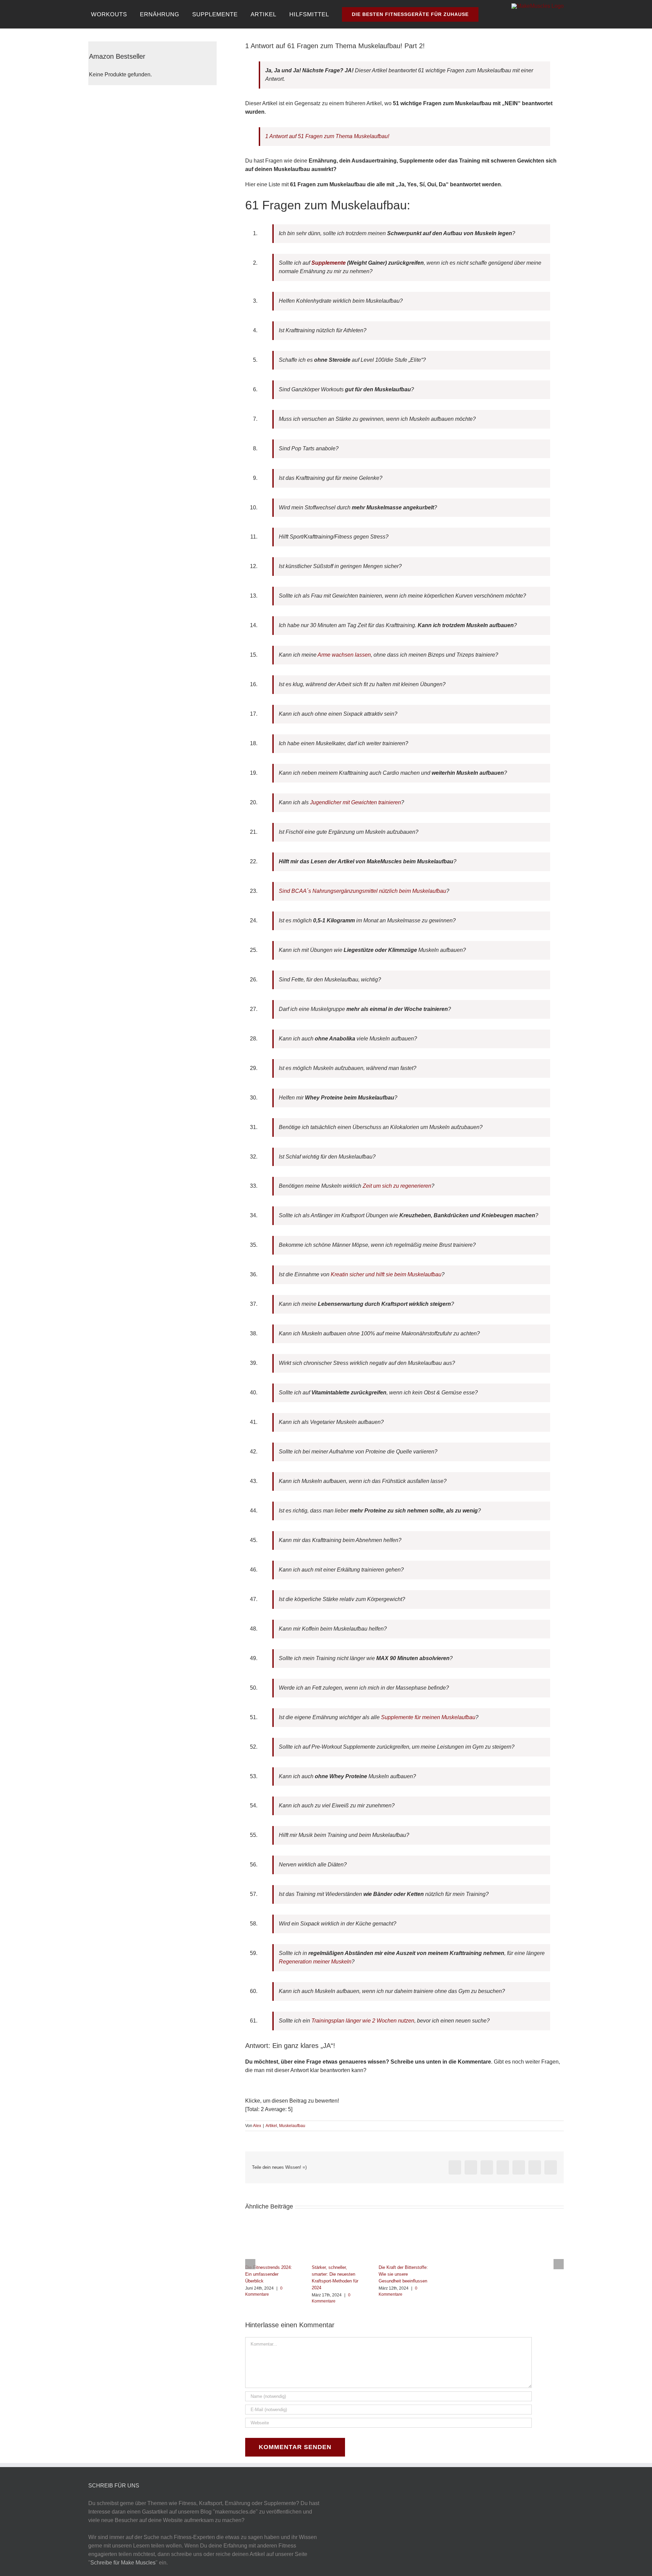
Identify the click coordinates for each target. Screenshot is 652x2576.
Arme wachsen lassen (344, 655)
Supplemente (329, 263)
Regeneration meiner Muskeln (315, 1962)
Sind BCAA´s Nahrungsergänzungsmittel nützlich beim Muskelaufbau (363, 891)
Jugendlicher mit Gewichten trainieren (356, 802)
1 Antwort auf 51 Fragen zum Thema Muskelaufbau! (327, 136)
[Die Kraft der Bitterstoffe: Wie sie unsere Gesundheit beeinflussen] (404, 2227)
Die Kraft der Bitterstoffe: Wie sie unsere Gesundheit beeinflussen (403, 2274)
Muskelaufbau (292, 2126)
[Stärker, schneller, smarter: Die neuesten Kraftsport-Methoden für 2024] (338, 2227)
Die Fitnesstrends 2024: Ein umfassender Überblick (269, 2274)
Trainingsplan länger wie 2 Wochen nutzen (363, 2021)
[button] (486, 14)
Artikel (271, 2126)
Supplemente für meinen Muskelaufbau (428, 1717)
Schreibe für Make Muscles (123, 2563)
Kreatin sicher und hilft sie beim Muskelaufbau (385, 1274)
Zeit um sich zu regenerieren (397, 1186)
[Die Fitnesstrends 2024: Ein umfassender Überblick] (271, 2227)
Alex (257, 2126)
